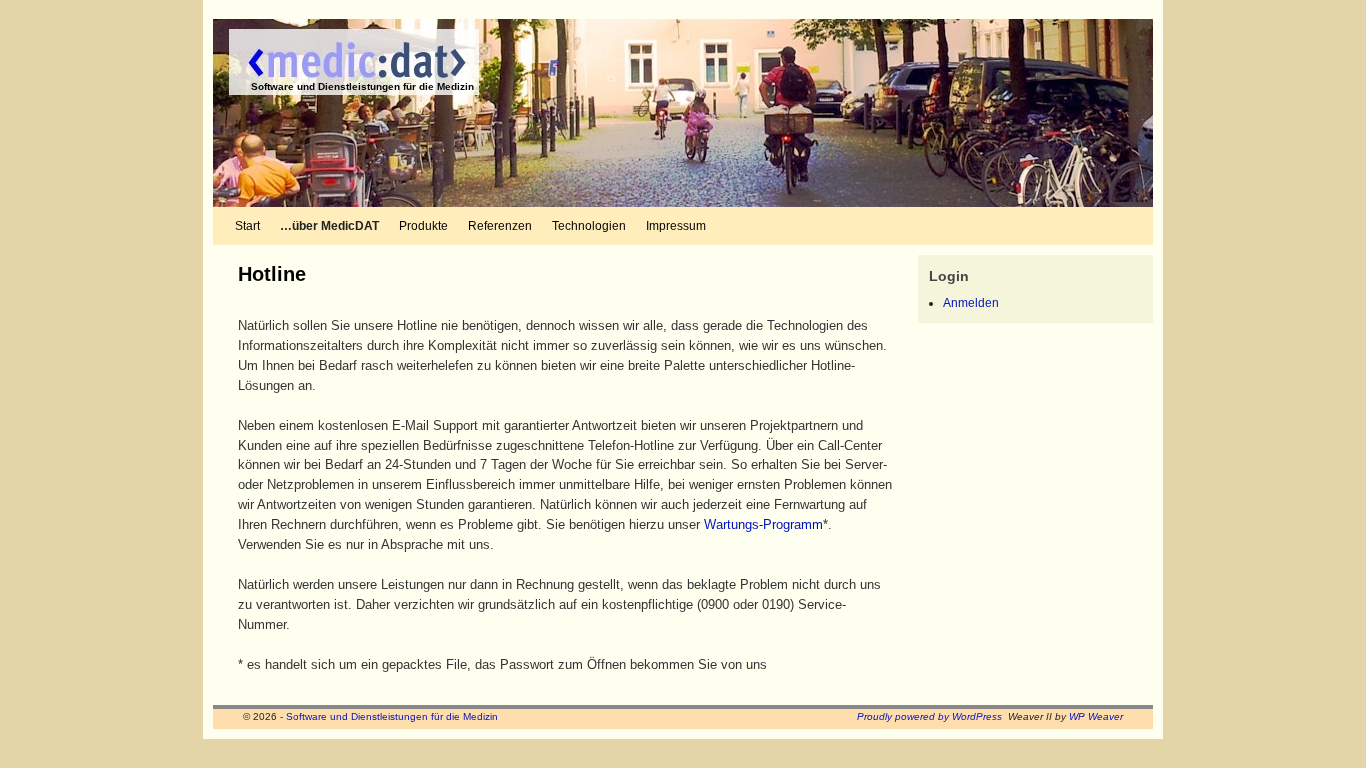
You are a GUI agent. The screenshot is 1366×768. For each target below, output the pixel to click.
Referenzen (500, 226)
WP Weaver (1096, 716)
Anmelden (971, 303)
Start (247, 226)
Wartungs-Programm (763, 524)
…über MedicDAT (329, 226)
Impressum (676, 226)
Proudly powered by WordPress (929, 716)
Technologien (589, 226)
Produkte (423, 226)
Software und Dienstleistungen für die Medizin (362, 86)
